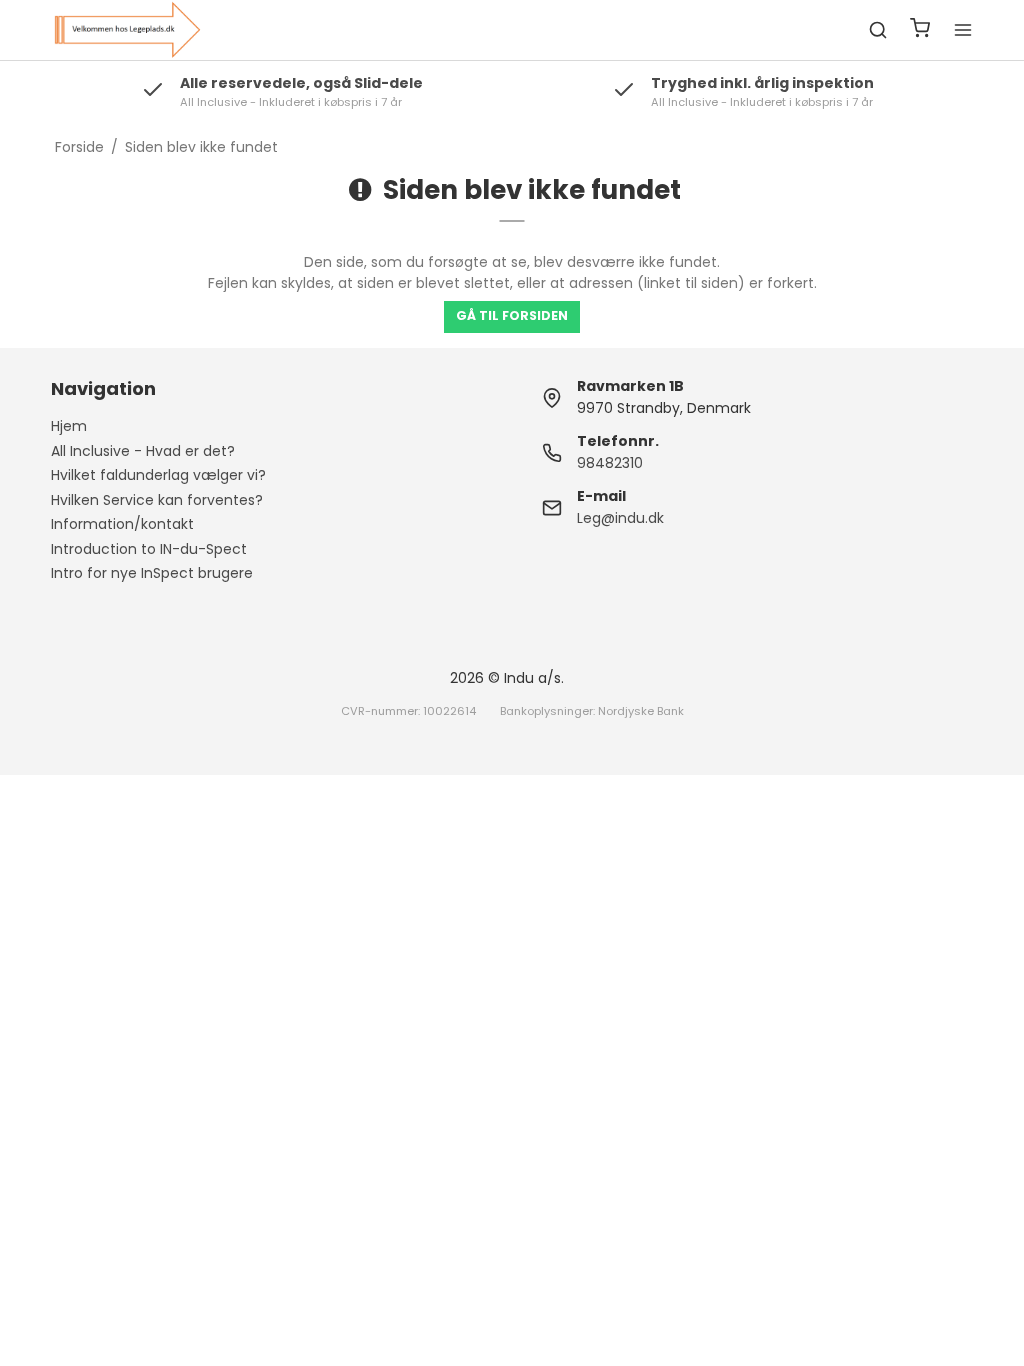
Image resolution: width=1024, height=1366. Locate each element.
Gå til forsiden (512, 315)
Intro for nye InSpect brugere (152, 573)
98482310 (610, 463)
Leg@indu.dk (620, 518)
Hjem (69, 426)
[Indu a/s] (127, 30)
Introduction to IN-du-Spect (149, 549)
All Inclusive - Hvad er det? (143, 451)
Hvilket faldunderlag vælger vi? (158, 475)
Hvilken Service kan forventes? (157, 500)
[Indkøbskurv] (920, 30)
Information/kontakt (122, 524)
